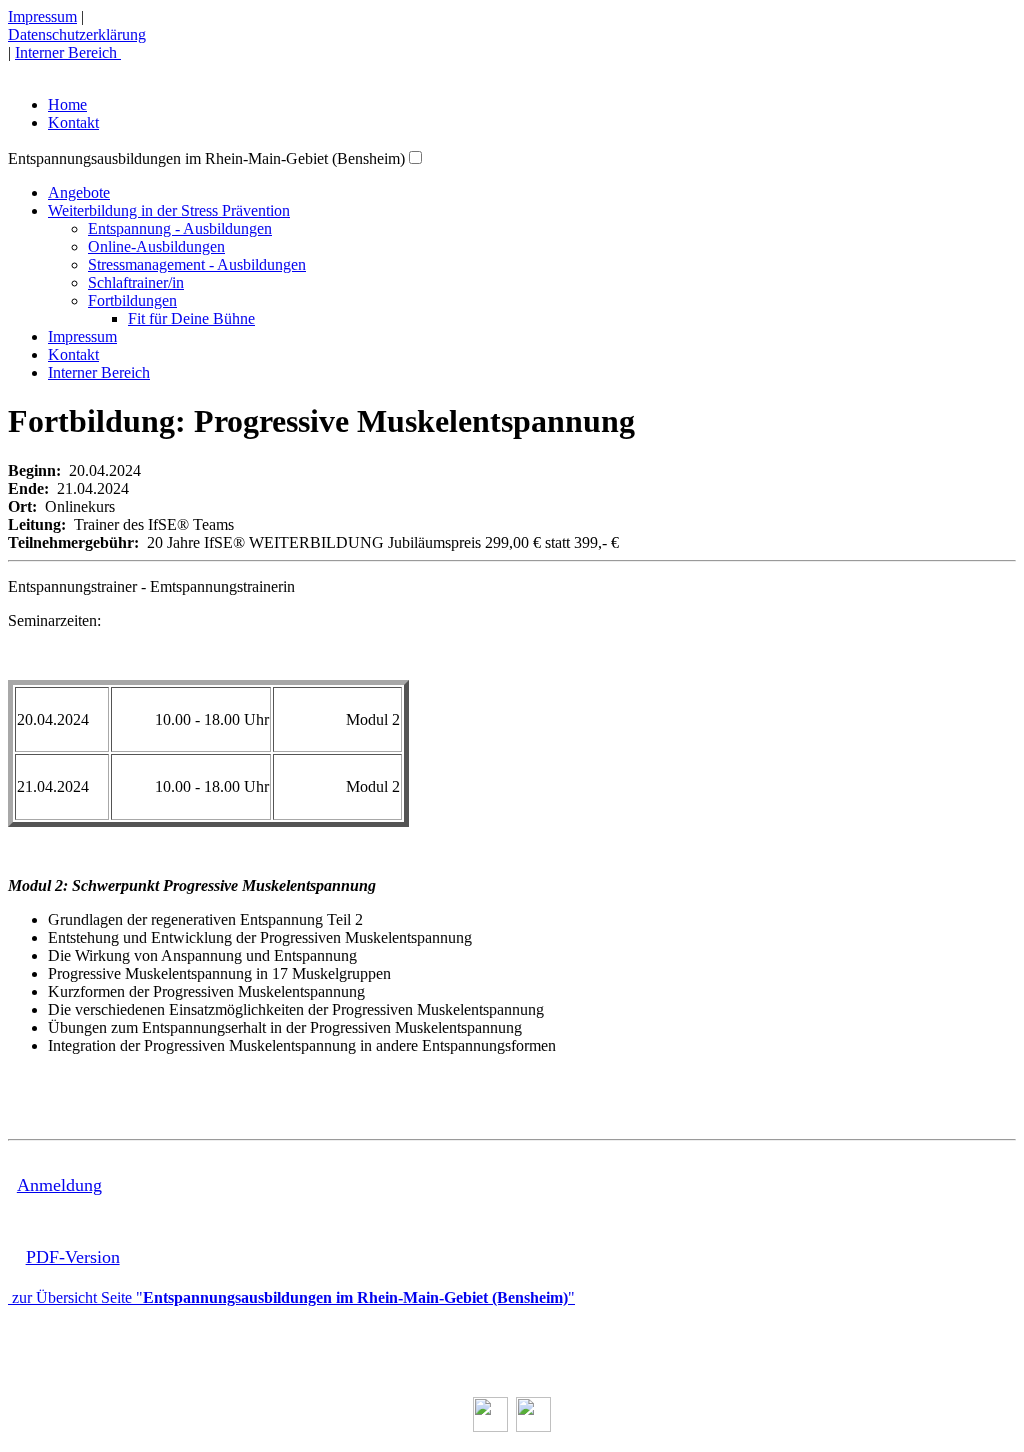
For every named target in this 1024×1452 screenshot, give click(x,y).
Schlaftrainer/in (136, 282)
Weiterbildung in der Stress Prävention (169, 210)
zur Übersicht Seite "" (291, 1297)
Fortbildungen (132, 300)
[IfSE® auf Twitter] (533, 1426)
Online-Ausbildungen (156, 246)
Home (67, 104)
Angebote (79, 192)
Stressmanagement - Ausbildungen (197, 264)
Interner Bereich (68, 52)
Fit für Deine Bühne (191, 318)
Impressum (42, 16)
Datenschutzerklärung (77, 34)
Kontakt (73, 122)
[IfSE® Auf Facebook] (490, 1426)
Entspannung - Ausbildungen (180, 228)
